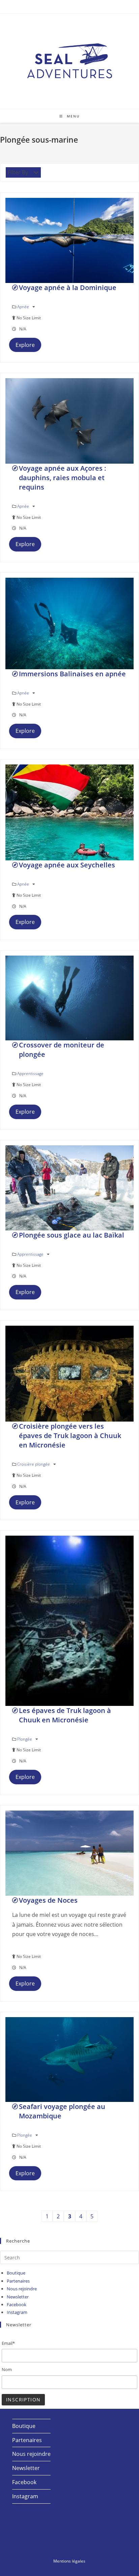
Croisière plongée (34, 1464)
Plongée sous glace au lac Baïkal (72, 1235)
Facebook (17, 2304)
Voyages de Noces (48, 1900)
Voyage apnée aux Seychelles (67, 865)
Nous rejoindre (22, 2289)
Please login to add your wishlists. (15, 288)
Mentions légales (69, 2561)
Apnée (24, 307)
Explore (25, 345)
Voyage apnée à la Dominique (68, 288)
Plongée (25, 1739)
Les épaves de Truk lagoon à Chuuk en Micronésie (65, 1715)
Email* (8, 2343)
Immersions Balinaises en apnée (72, 674)
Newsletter (18, 2297)
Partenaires (18, 2281)
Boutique (16, 2273)
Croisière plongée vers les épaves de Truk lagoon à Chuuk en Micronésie (70, 1436)
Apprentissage (30, 1074)
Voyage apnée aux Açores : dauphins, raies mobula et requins (63, 478)
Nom (7, 2369)
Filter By (18, 172)
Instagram (17, 2312)
